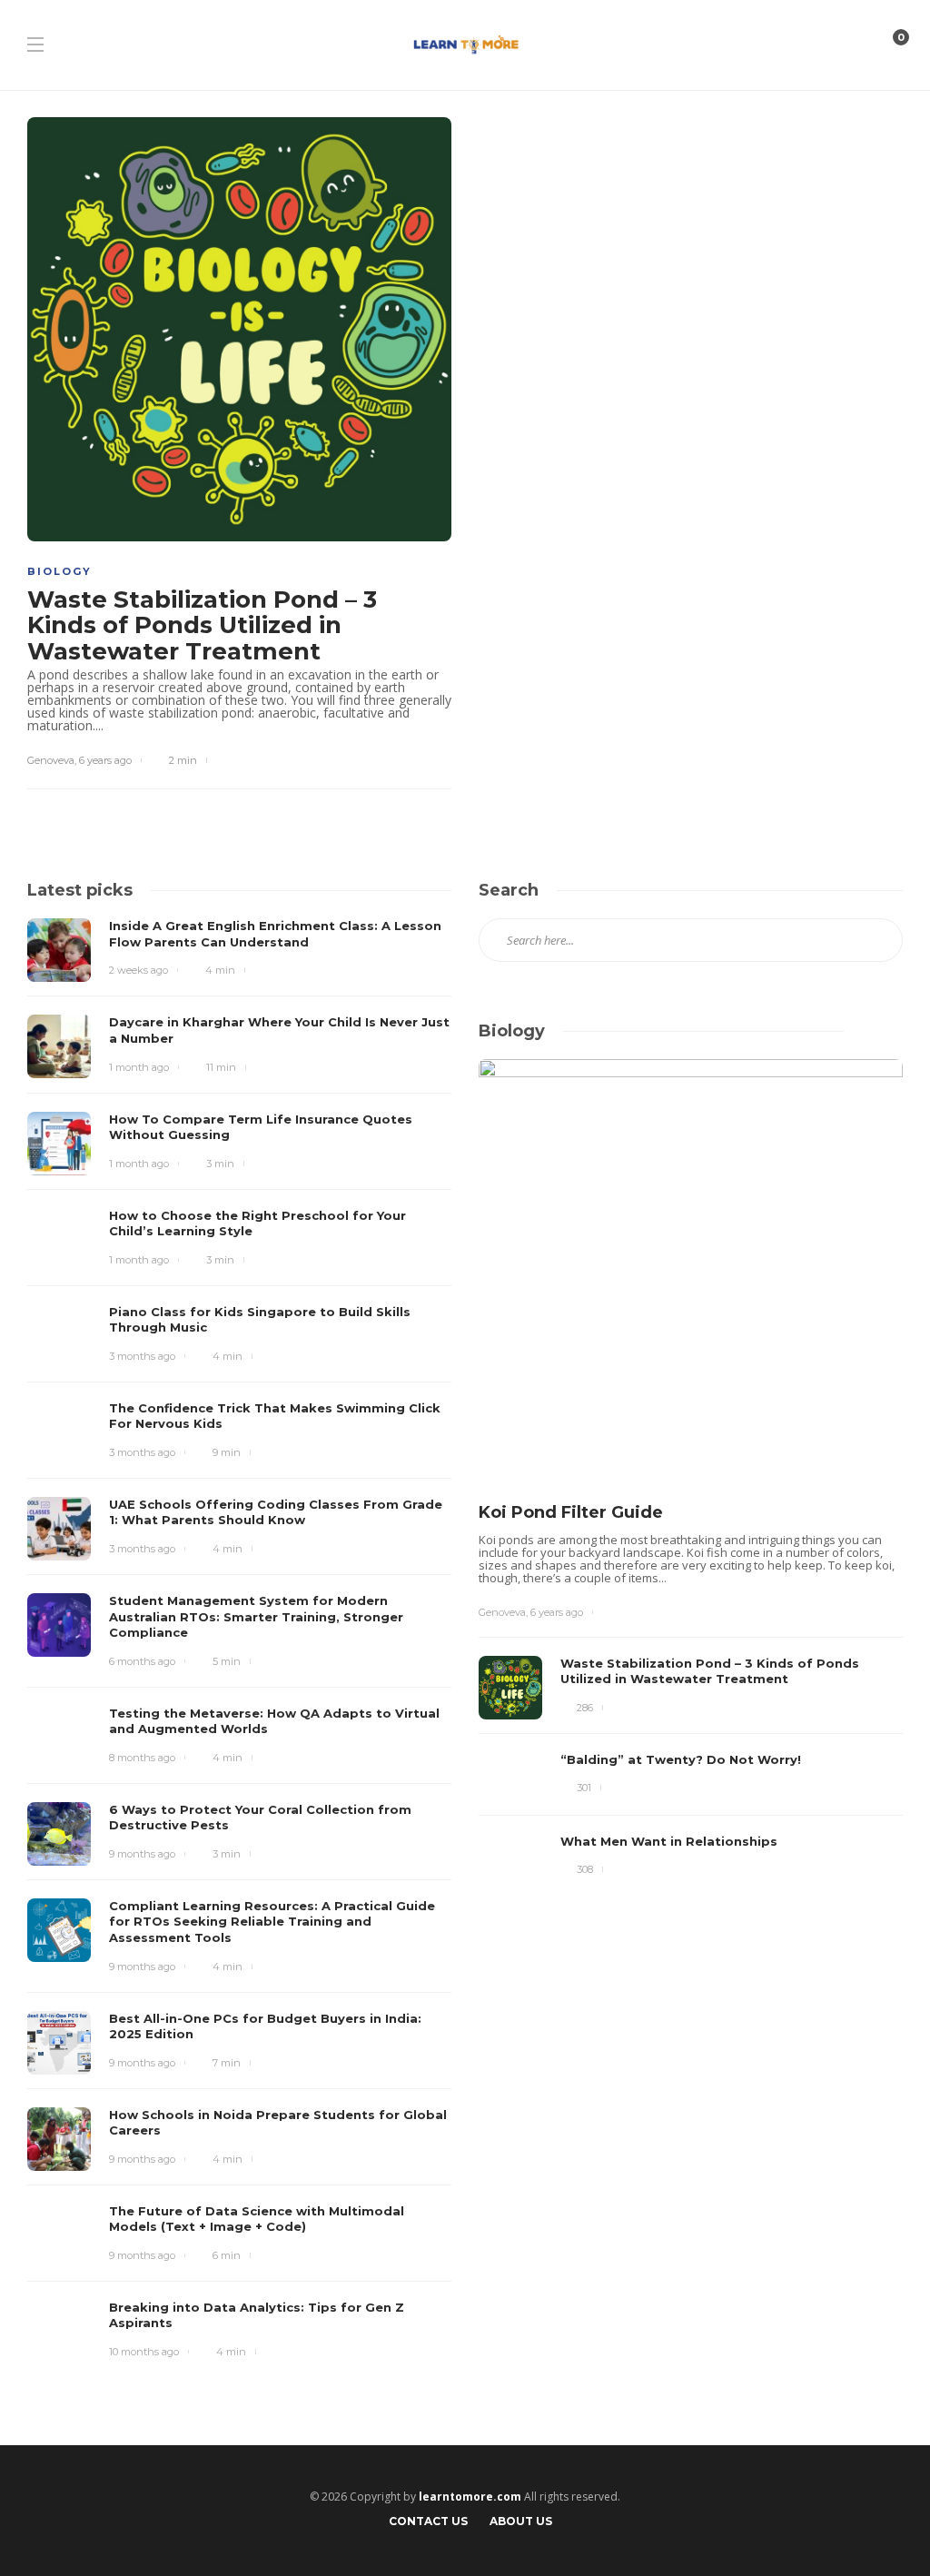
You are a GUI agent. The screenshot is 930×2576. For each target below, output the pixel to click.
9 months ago (142, 1854)
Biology (59, 571)
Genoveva (51, 760)
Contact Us (428, 2521)
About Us (521, 2521)
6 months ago (142, 1661)
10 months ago (144, 2352)
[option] (691, 1478)
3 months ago (142, 1356)
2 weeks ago (139, 970)
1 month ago (139, 1067)
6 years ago (105, 760)
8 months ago (142, 1758)
